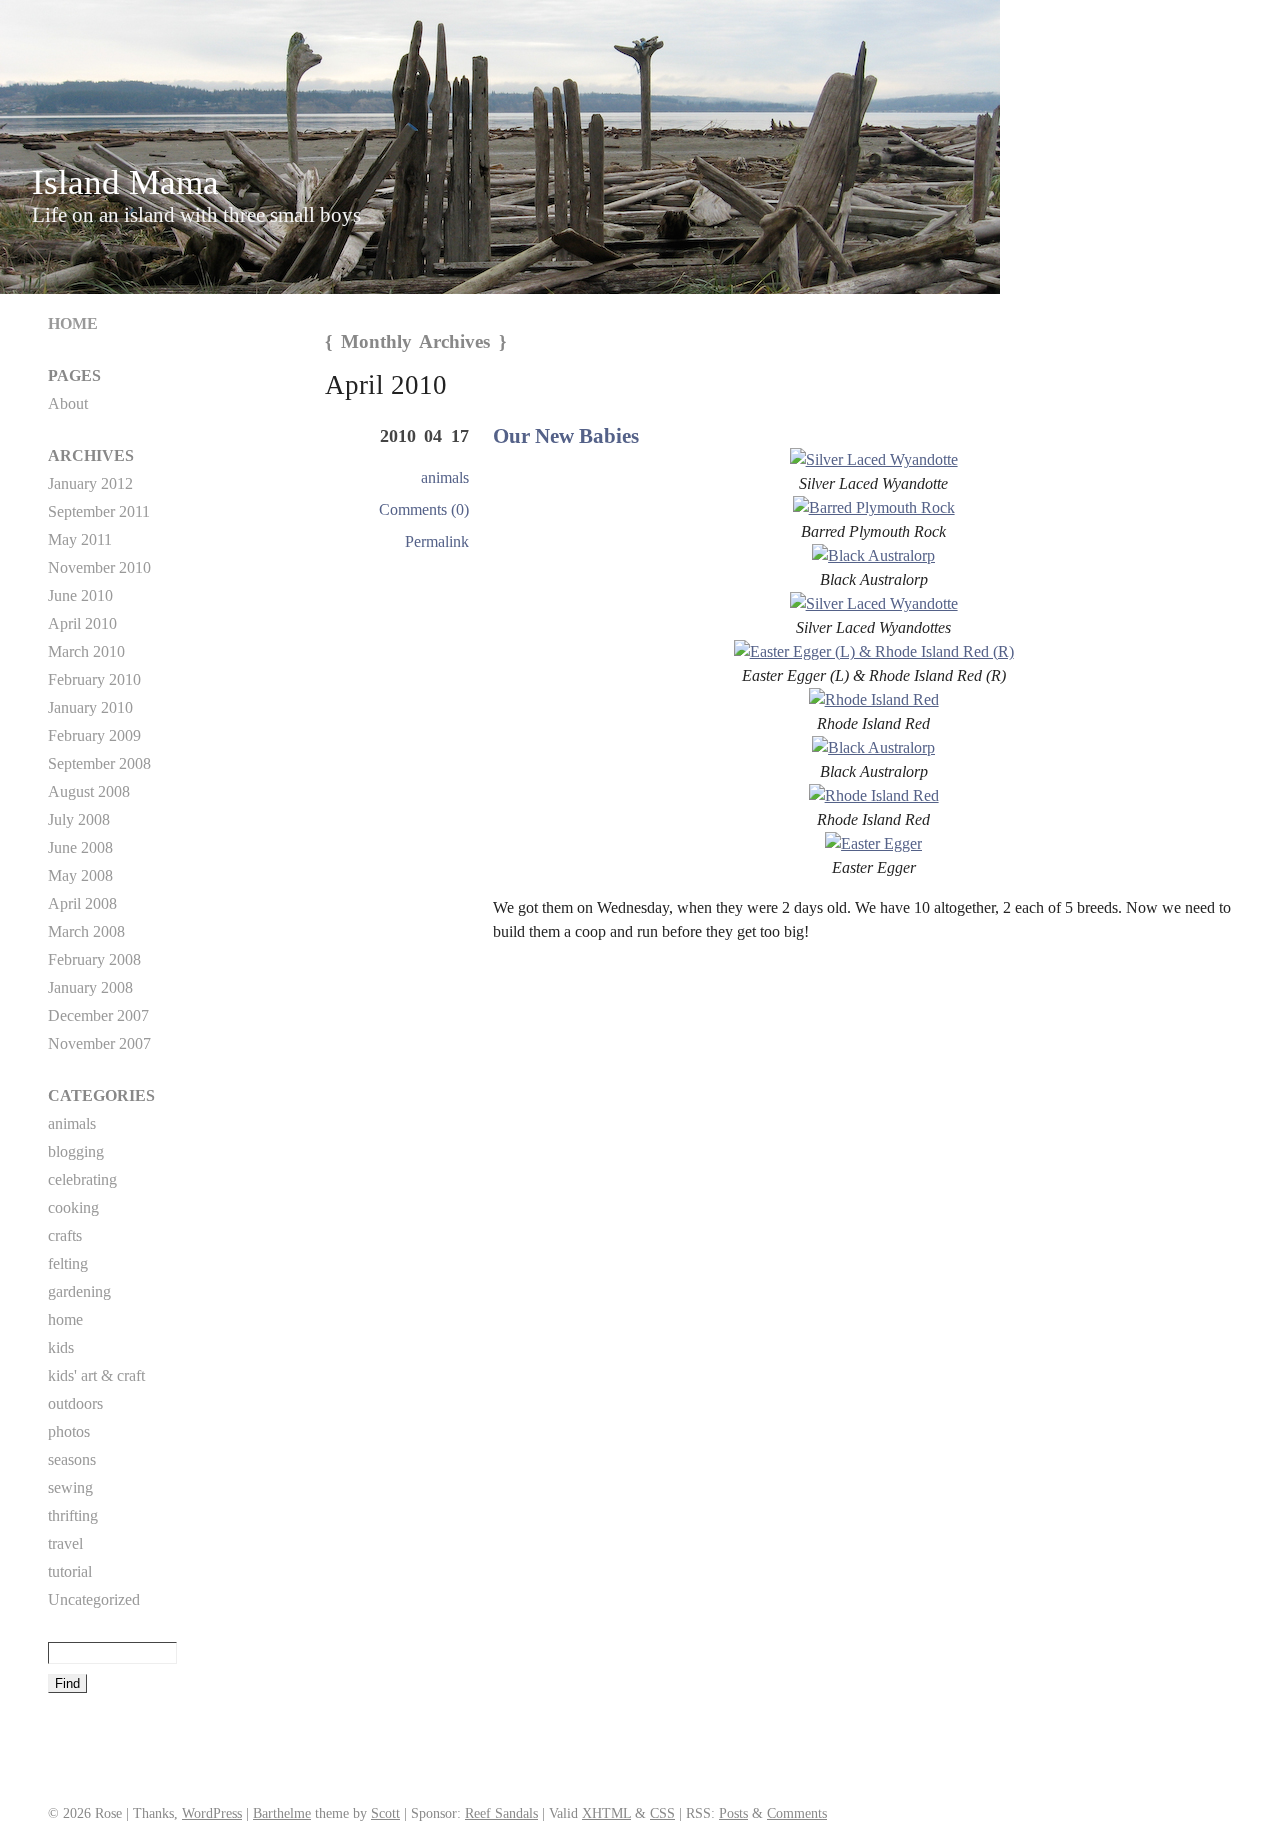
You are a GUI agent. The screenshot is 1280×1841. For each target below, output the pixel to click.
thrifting (73, 1515)
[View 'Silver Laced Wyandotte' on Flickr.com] (874, 459)
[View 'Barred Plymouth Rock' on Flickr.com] (874, 507)
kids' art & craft (96, 1375)
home (65, 1319)
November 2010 (99, 567)
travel (65, 1543)
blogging (76, 1151)
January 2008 (90, 987)
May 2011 (80, 539)
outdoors (75, 1403)
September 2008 (99, 763)
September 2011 (99, 511)
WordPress (212, 1813)
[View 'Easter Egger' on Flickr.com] (873, 843)
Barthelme (282, 1813)
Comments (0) (424, 509)
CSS (662, 1813)
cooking (73, 1207)
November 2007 (99, 1043)
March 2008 (86, 931)
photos (69, 1431)
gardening (79, 1291)
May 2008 (80, 875)
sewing (70, 1487)
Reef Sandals (501, 1813)
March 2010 (86, 651)
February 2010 (94, 679)
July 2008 (79, 819)
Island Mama (125, 182)
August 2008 (89, 791)
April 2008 (82, 903)
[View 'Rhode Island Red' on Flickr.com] (874, 699)
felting (68, 1263)
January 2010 (90, 707)
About (68, 403)
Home (73, 323)
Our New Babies (566, 435)
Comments (797, 1813)
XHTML (606, 1813)
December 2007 (98, 1015)
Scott (385, 1813)
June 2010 (80, 595)
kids (61, 1347)
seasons (72, 1459)
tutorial (70, 1571)
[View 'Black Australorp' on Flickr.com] (873, 555)
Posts (733, 1813)
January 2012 (90, 483)
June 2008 (80, 847)
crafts (65, 1235)
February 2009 (94, 735)
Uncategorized (94, 1599)
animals (445, 477)
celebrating (82, 1179)
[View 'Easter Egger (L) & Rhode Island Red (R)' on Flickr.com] (874, 651)
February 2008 (94, 959)
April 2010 (82, 623)
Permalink (437, 541)
